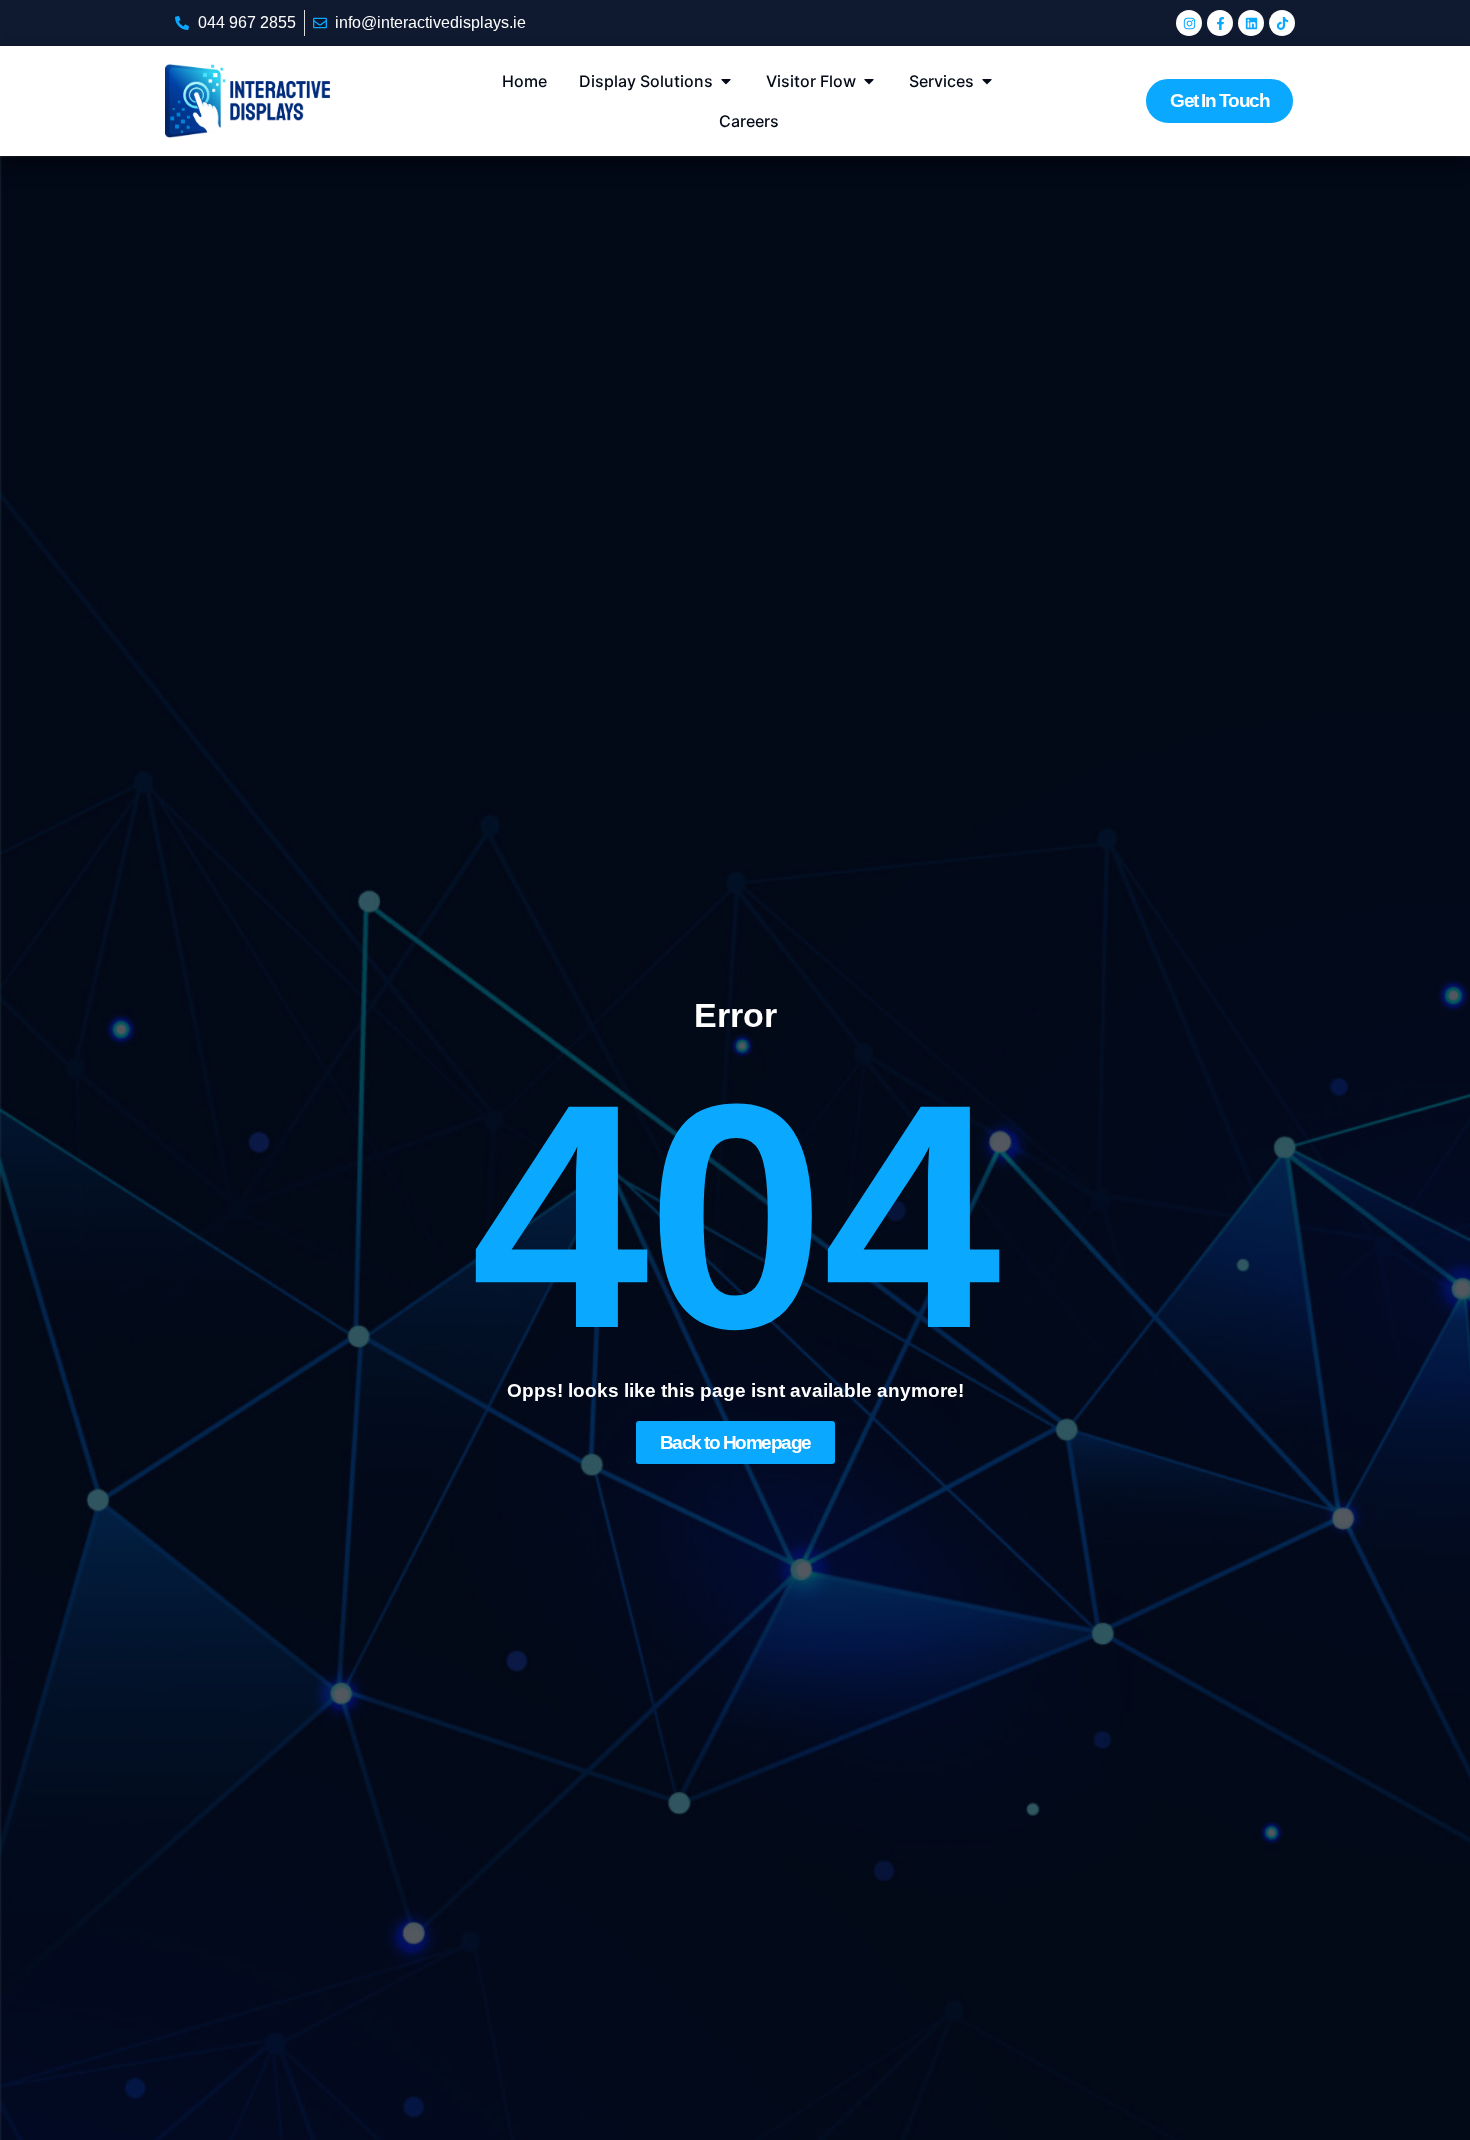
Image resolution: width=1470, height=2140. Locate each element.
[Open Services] (987, 81)
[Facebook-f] (1220, 23)
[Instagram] (1189, 23)
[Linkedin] (1251, 23)
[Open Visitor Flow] (869, 81)
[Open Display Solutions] (726, 81)
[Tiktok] (1282, 23)
